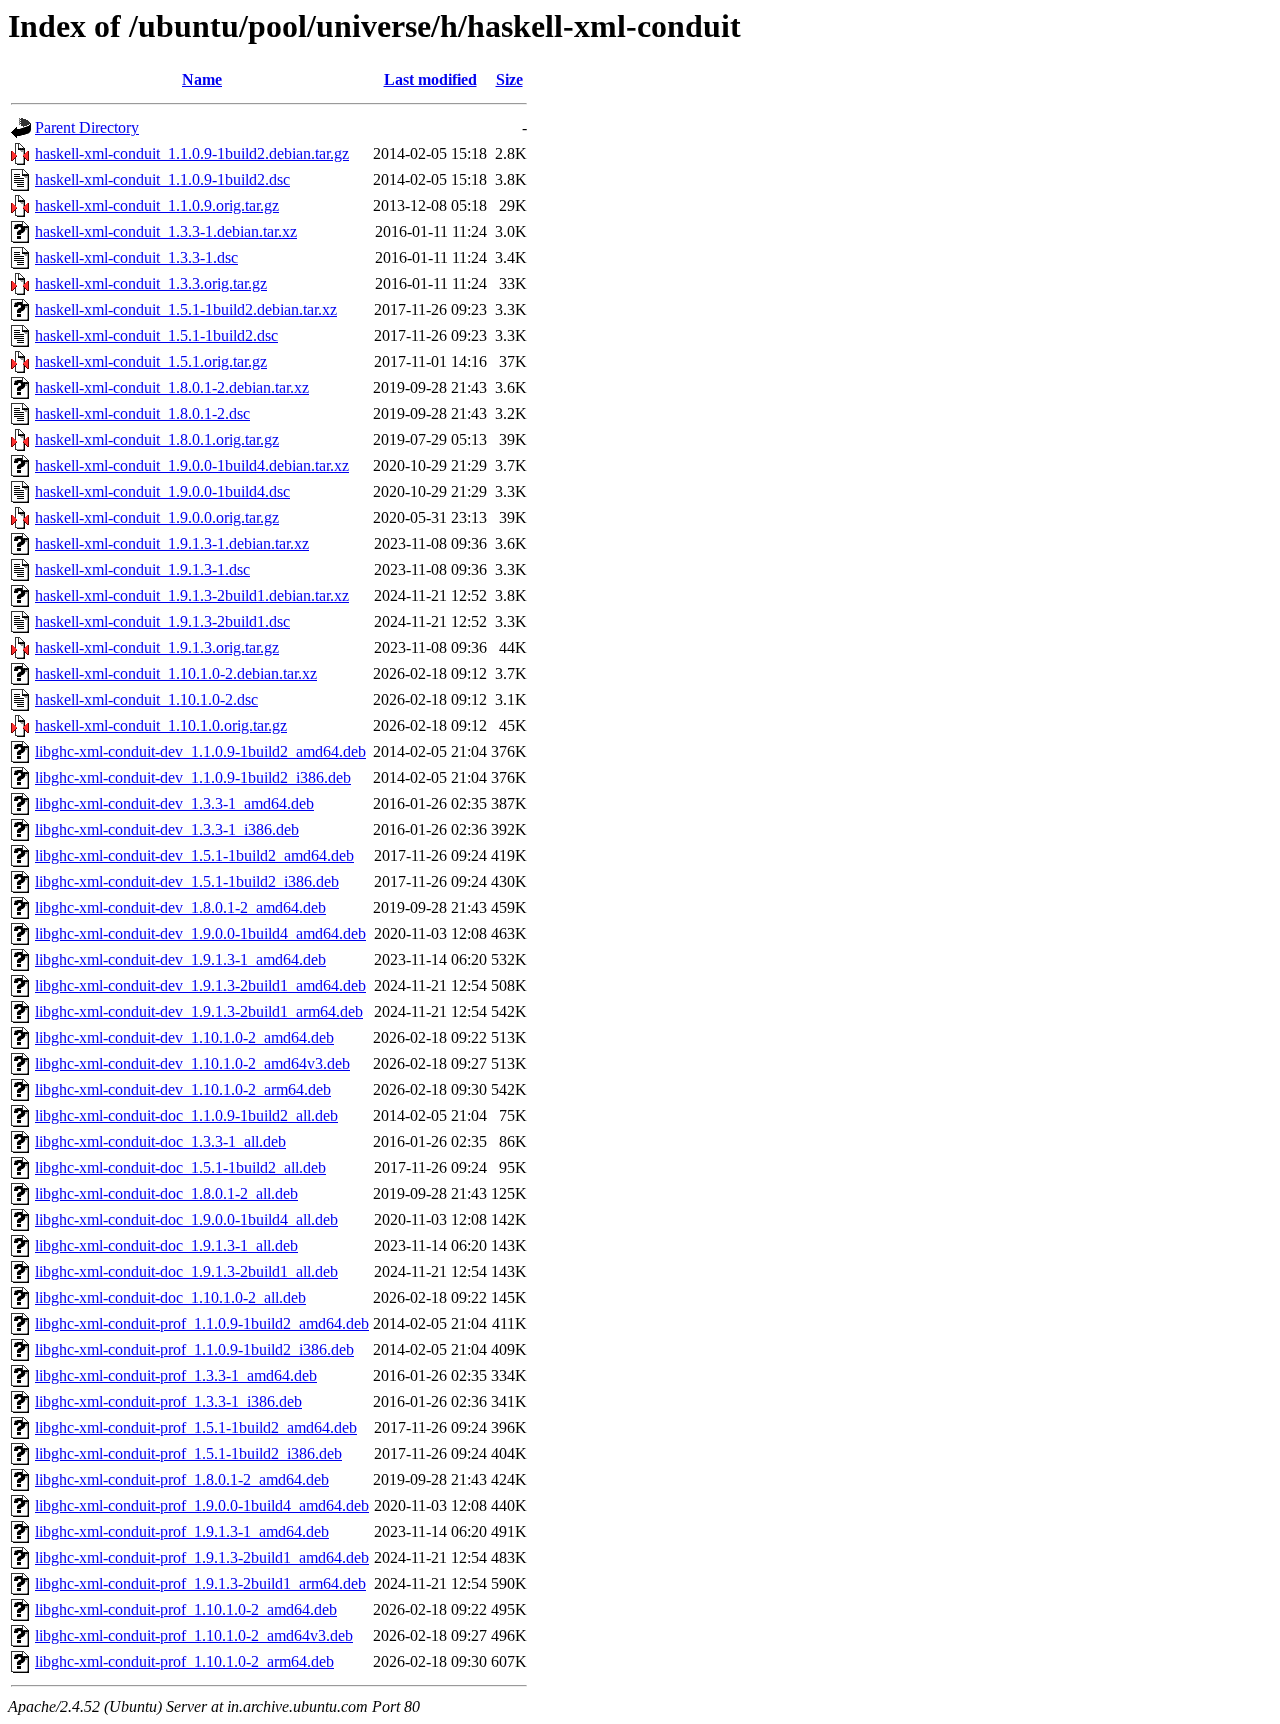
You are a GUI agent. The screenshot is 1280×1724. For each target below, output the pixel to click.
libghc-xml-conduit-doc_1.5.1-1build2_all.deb (180, 1167)
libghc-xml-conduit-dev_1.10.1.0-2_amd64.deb (184, 1037)
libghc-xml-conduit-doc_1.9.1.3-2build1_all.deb (186, 1271)
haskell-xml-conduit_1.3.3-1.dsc (136, 257)
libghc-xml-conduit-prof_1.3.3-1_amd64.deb (176, 1375)
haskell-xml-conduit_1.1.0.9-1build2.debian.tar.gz (192, 153)
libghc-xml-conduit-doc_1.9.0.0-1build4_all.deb (186, 1219)
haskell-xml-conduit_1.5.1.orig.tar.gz (151, 361)
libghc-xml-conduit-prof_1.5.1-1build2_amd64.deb (196, 1427)
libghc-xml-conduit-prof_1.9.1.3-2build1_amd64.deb (202, 1557)
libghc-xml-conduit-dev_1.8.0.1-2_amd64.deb (180, 907)
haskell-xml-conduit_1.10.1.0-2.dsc (146, 699)
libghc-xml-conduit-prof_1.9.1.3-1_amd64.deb (182, 1531)
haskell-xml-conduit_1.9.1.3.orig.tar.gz (157, 647)
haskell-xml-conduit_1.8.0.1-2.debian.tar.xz (172, 387)
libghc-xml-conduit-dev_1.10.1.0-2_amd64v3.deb (192, 1063)
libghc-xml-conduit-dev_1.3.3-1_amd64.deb (174, 803)
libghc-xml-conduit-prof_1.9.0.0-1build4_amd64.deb (202, 1505)
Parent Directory (87, 127)
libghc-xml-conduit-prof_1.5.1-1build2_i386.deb (188, 1453)
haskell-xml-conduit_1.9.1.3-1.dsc (142, 569)
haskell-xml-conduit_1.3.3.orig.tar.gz (151, 283)
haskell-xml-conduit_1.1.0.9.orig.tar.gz (157, 205)
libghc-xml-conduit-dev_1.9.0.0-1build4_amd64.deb (200, 933)
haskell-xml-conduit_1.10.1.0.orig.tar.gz (161, 725)
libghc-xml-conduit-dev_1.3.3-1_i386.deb (167, 829)
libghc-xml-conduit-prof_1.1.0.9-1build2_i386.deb (194, 1349)
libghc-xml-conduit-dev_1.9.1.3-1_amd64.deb (180, 959)
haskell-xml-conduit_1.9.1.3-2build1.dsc (162, 621)
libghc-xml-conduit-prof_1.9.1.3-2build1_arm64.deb (200, 1583)
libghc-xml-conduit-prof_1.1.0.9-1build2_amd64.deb (202, 1323)
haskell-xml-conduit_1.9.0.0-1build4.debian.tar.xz (192, 465)
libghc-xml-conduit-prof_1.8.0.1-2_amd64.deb (182, 1479)
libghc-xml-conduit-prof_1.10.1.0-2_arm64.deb (184, 1661)
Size (509, 79)
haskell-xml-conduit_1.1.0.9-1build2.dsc (162, 179)
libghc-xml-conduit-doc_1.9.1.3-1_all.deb (166, 1245)
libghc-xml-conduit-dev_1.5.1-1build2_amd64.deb (194, 855)
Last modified (430, 79)
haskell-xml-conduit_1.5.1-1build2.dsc (156, 335)
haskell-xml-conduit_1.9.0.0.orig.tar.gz (157, 517)
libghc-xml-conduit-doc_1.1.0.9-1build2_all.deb (186, 1115)
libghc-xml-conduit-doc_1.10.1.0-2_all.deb (170, 1297)
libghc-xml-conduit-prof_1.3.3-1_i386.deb (168, 1401)
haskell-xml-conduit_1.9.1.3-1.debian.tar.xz (172, 543)
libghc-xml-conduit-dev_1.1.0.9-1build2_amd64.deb (200, 751)
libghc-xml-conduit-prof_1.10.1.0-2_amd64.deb (186, 1609)
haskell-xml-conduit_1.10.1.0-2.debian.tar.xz (176, 673)
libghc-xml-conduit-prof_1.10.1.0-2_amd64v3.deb (194, 1635)
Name (202, 79)
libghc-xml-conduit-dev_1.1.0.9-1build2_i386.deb (193, 777)
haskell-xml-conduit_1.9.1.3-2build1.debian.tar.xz (192, 595)
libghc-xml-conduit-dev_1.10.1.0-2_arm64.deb (183, 1089)
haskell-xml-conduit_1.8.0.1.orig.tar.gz (157, 439)
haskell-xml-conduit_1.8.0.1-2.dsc (142, 413)
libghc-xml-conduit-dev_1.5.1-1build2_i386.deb (187, 881)
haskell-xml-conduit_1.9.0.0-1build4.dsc (162, 491)
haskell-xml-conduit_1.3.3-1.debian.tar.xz (166, 231)
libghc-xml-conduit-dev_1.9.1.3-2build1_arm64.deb (199, 1011)
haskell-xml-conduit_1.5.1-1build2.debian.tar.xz (186, 309)
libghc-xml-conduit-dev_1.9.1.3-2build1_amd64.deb (200, 985)
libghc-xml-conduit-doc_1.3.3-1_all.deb (160, 1141)
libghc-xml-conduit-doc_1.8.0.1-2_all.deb (166, 1193)
